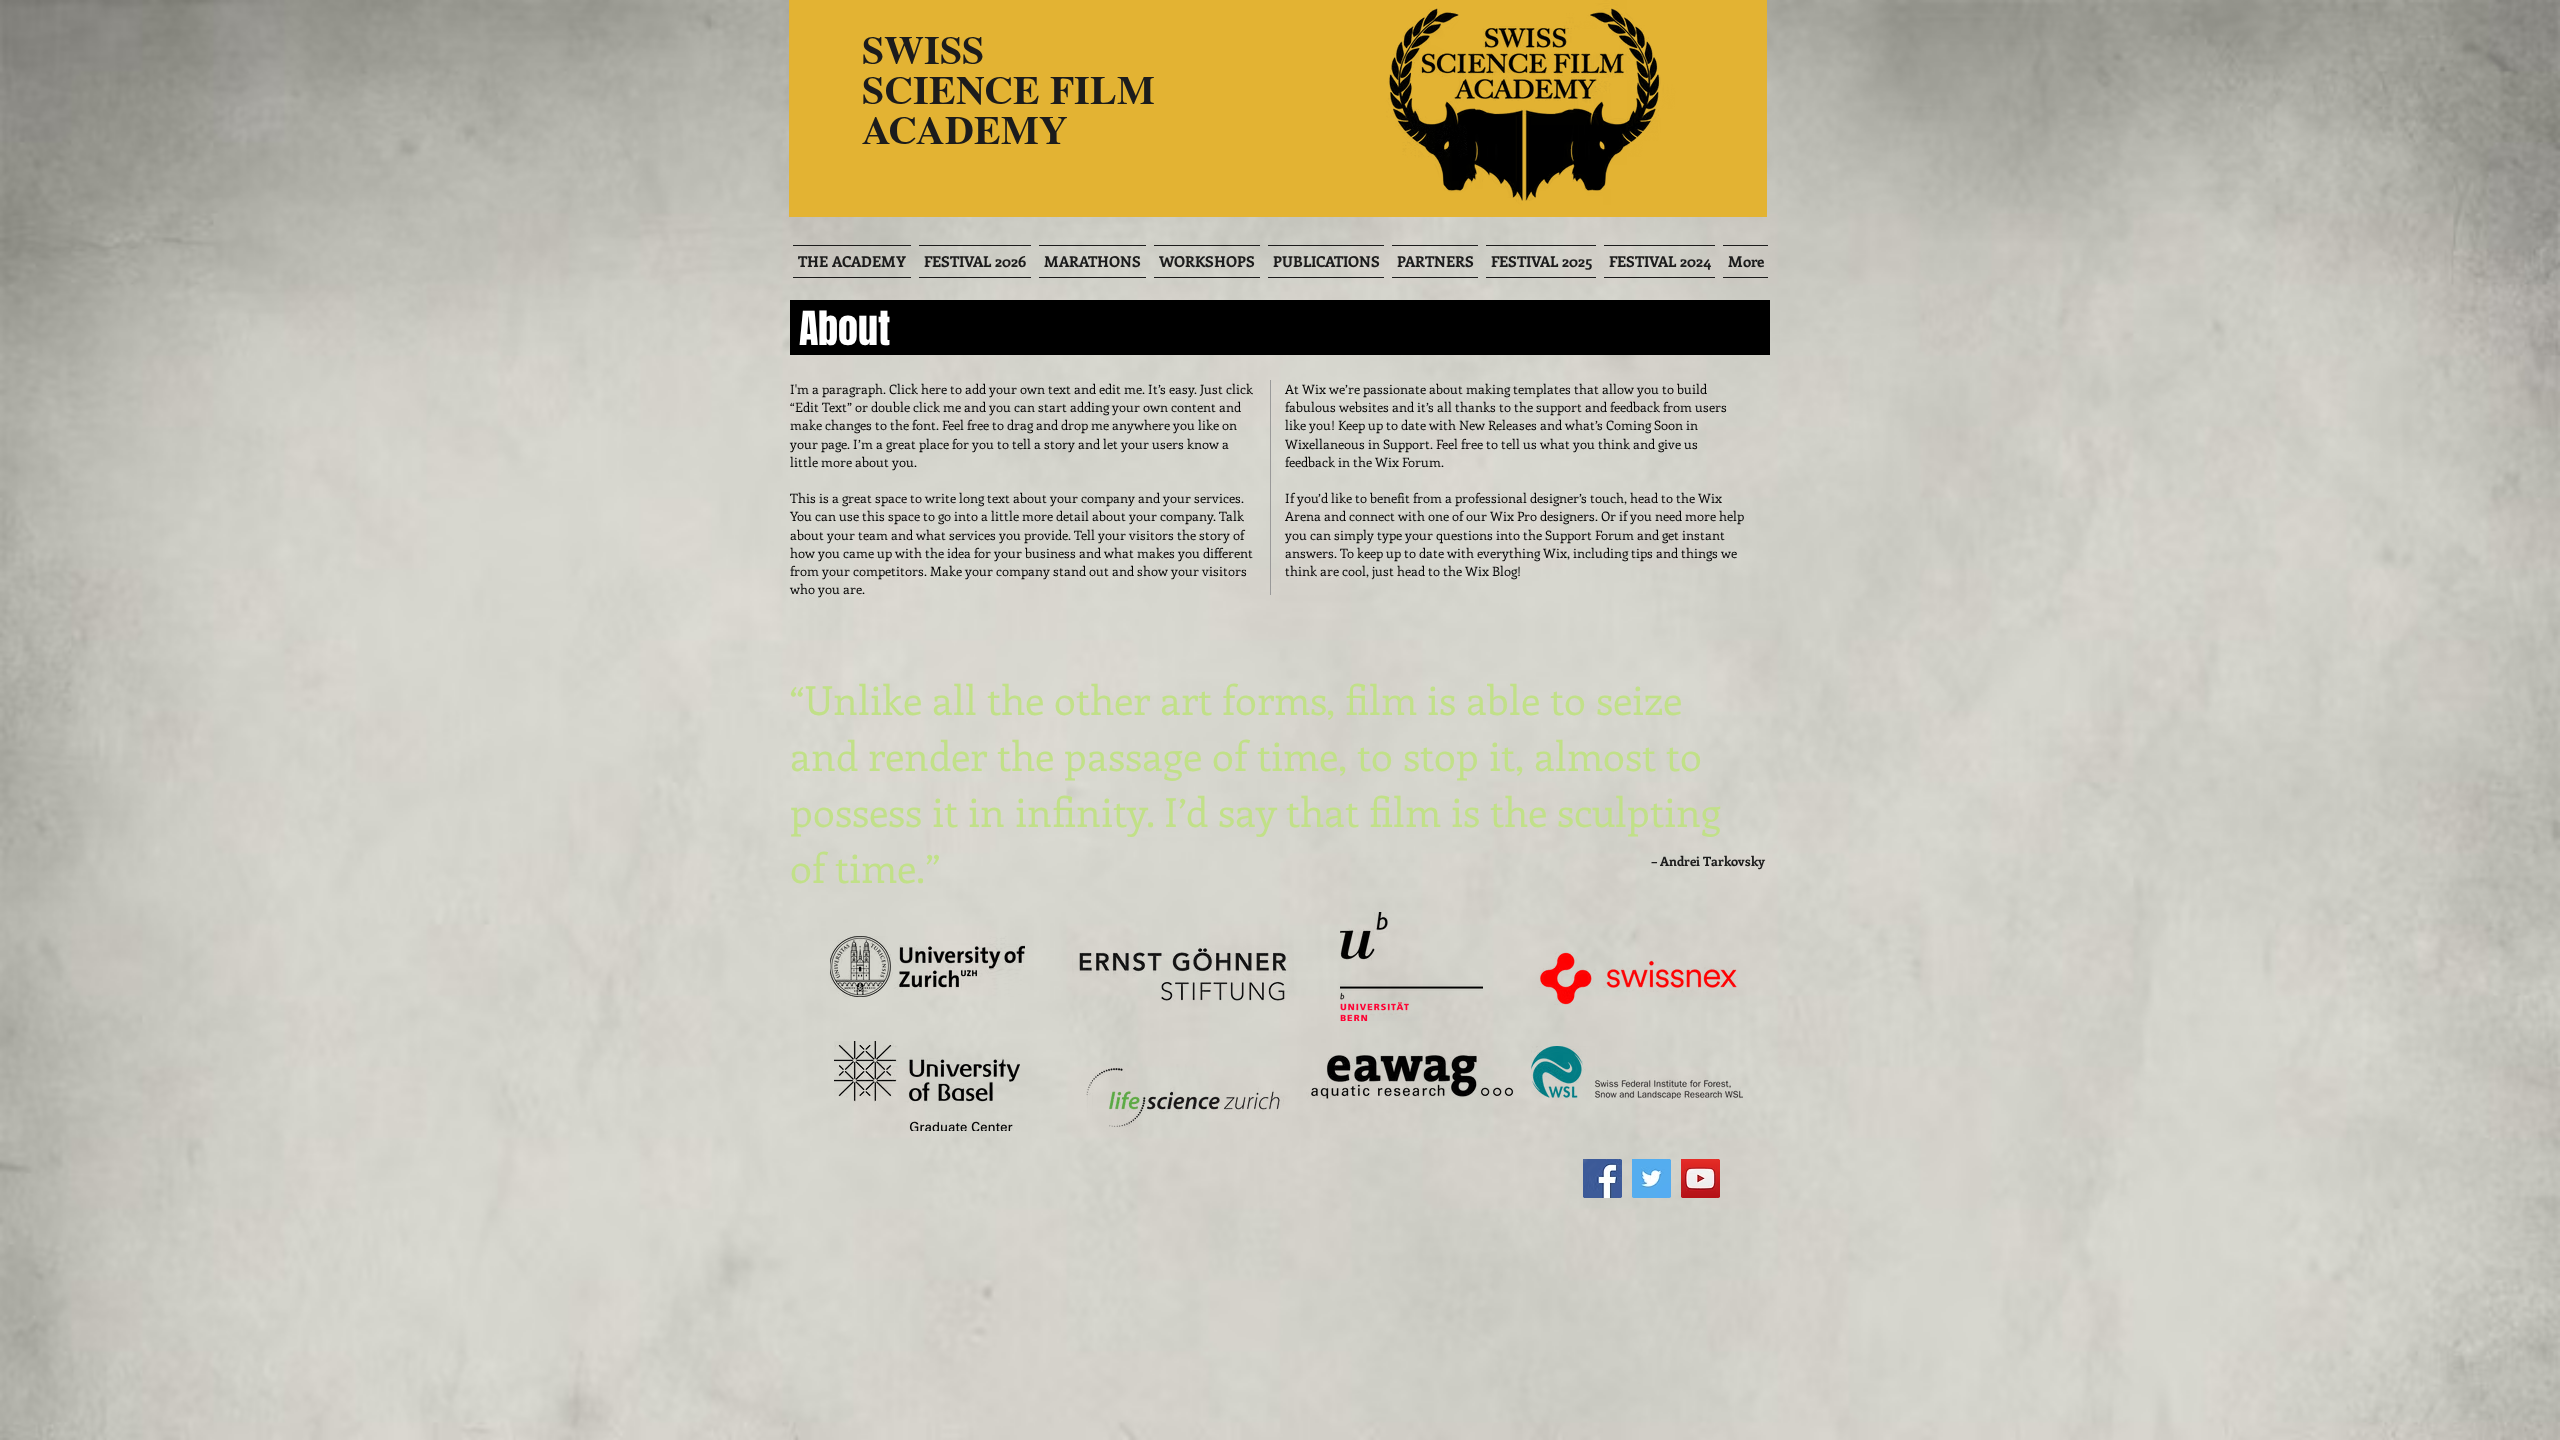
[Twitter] (1651, 1178)
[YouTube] (1700, 1178)
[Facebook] (1602, 1178)
